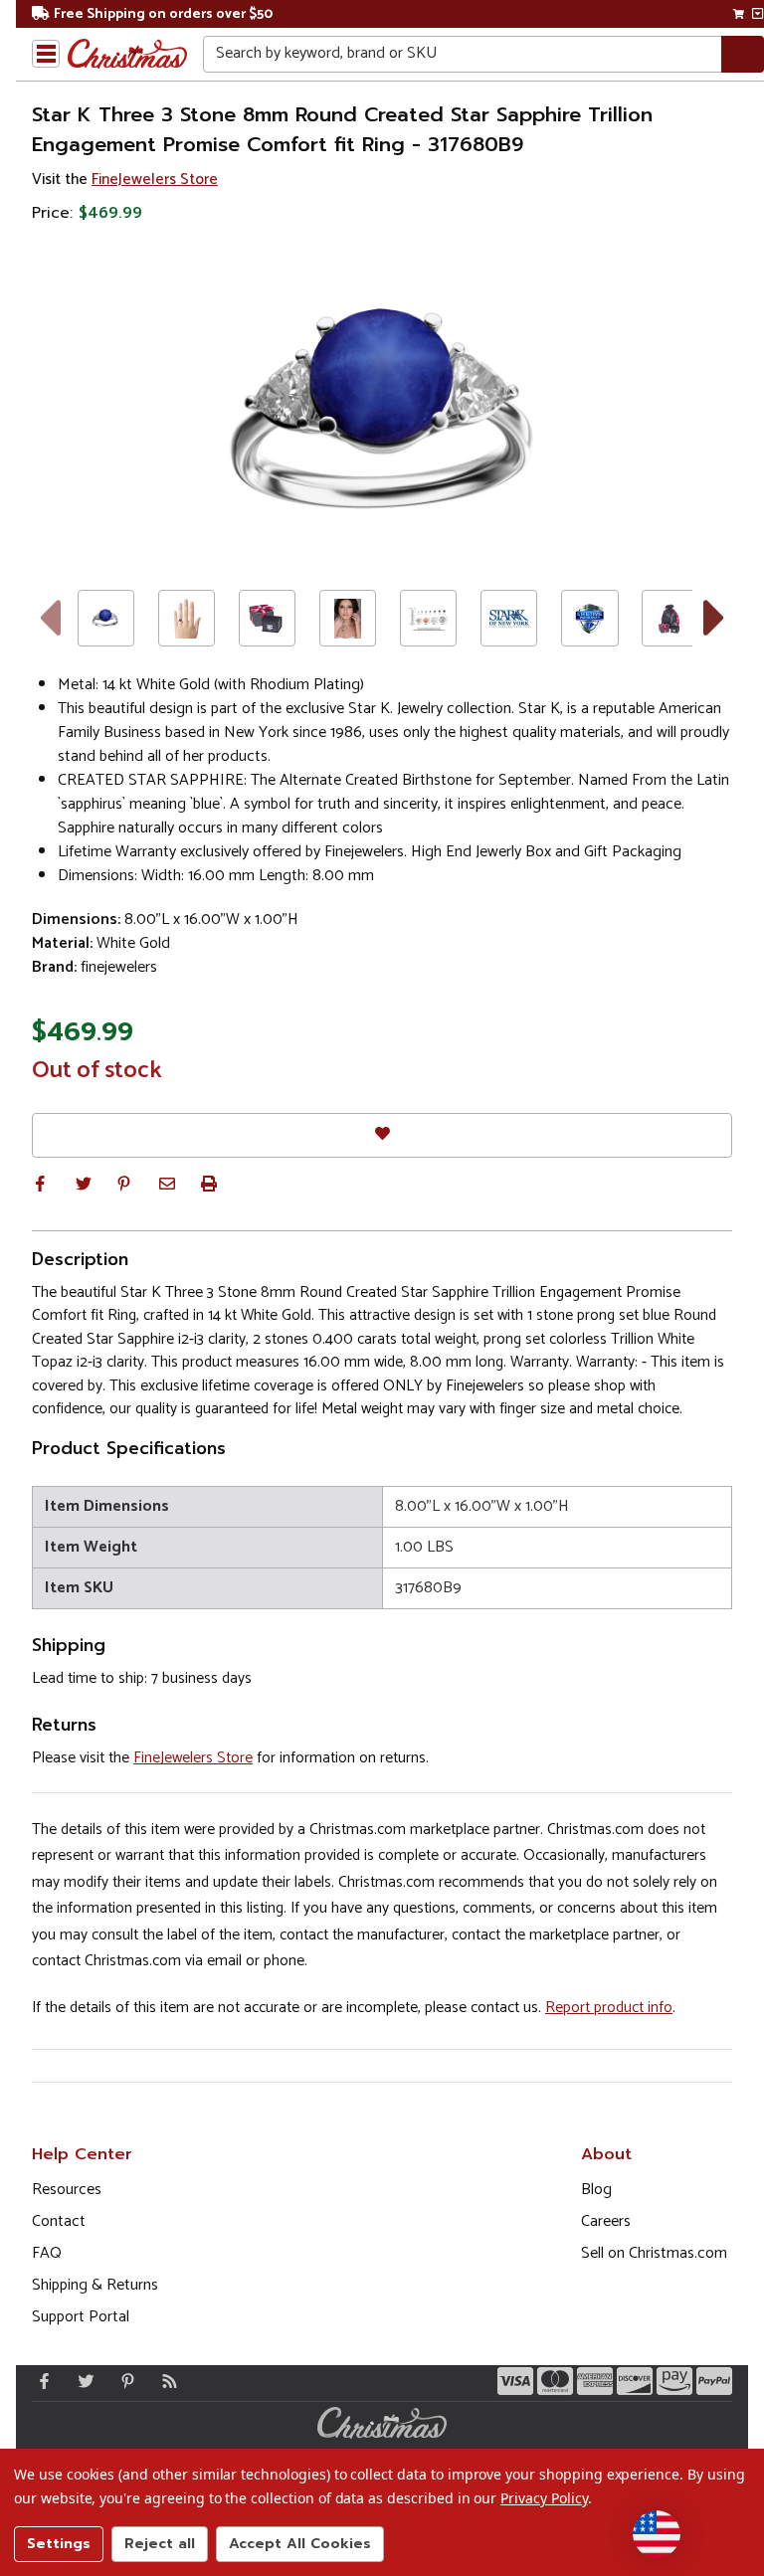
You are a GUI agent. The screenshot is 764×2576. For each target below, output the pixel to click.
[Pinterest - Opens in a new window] (123, 2381)
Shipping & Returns (95, 2285)
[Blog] (165, 2381)
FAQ (47, 2253)
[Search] (743, 54)
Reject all (160, 2544)
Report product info (609, 2008)
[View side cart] (758, 14)
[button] (40, 1184)
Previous (49, 618)
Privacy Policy (544, 2498)
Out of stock (97, 1071)
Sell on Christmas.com (654, 2253)
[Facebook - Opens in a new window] (40, 2381)
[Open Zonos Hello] (657, 2534)
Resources (67, 2190)
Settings (59, 2544)
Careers (606, 2221)
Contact (59, 2221)
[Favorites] (382, 1135)
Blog (596, 2190)
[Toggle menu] (46, 54)
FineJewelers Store (155, 180)
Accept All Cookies (300, 2544)
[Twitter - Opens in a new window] (82, 2381)
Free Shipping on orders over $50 (163, 14)
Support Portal (81, 2317)
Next (715, 618)
